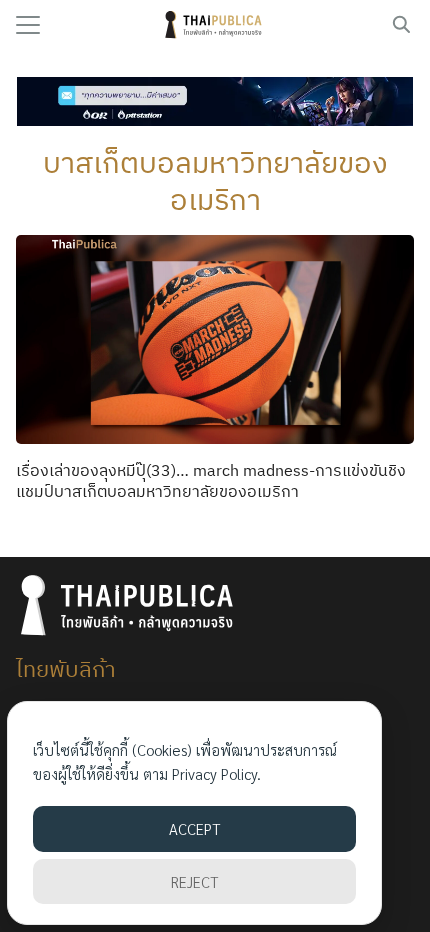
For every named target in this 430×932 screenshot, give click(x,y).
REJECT (194, 881)
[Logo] (215, 25)
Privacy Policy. (216, 773)
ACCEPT (194, 828)
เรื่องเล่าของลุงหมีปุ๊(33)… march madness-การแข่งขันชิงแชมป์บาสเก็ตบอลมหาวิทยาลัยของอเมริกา (211, 480)
